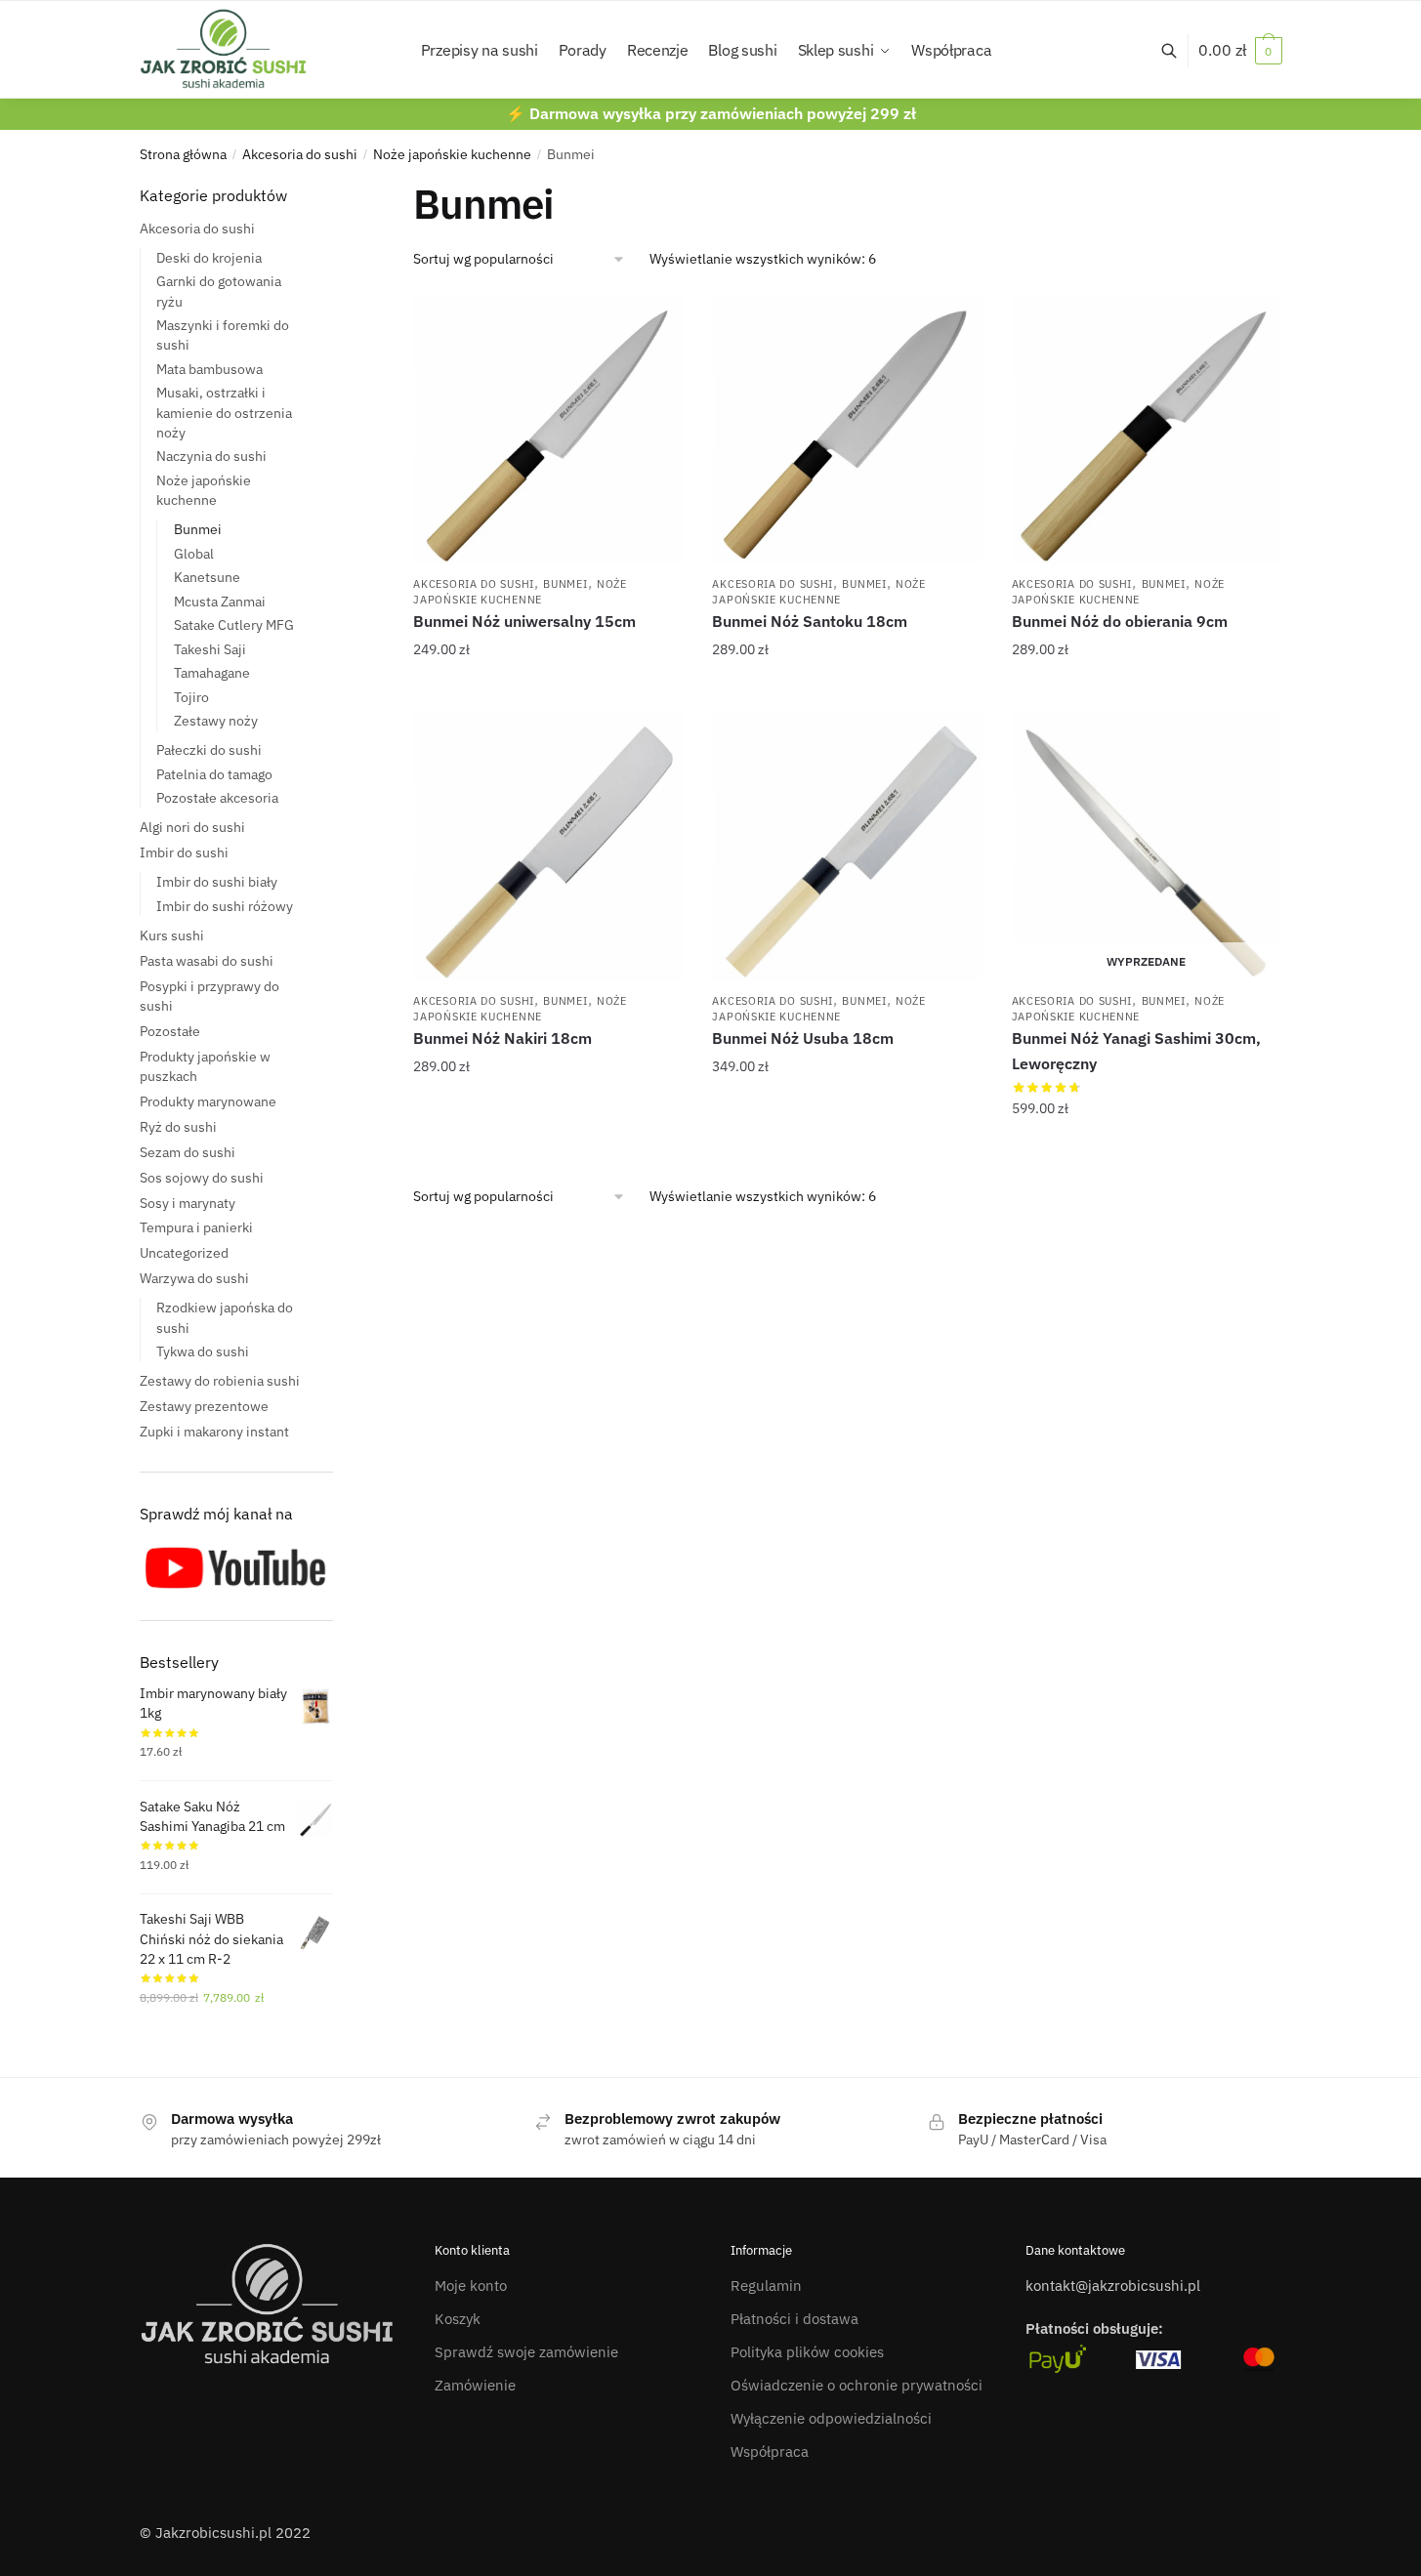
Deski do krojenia (209, 258)
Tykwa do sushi (203, 1351)
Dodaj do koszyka (548, 688)
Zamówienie (475, 2385)
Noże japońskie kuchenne (452, 154)
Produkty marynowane (208, 1101)
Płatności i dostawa (794, 2319)
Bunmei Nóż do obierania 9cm (1120, 621)
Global (194, 554)
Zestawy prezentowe (204, 1406)
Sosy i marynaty (188, 1203)
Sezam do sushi (188, 1152)
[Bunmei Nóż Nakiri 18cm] (548, 847)
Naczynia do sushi (211, 456)
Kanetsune (207, 577)
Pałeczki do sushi (209, 750)
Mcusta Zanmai (220, 602)
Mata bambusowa (209, 369)
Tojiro (191, 697)
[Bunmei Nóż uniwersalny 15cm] (548, 430)
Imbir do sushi (184, 852)
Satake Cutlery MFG (234, 625)
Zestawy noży (216, 721)
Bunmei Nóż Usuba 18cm (803, 1038)
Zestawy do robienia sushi (220, 1381)
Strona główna (183, 154)
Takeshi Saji (210, 649)
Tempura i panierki (196, 1227)
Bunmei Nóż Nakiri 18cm (502, 1038)
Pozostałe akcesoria (217, 798)
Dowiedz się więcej (1146, 1147)
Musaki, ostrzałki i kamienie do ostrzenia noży (224, 413)
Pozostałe (170, 1031)
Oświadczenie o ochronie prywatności (857, 2385)
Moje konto (471, 2285)
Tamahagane (212, 673)
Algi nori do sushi (192, 827)
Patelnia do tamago (214, 774)
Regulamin (766, 2285)
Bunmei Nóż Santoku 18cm (810, 621)
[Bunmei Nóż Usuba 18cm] (847, 847)
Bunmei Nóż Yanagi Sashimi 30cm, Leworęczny (1136, 1051)
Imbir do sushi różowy (225, 906)
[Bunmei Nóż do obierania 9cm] (1147, 430)
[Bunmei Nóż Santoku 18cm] (847, 430)
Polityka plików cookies (807, 2352)
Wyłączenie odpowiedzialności (831, 2418)
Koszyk (458, 2319)
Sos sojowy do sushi (202, 1178)
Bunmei (565, 584)
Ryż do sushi (178, 1127)
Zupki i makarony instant (214, 1432)
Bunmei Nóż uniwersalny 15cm (524, 621)
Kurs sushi (172, 935)
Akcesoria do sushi (300, 154)
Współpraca (770, 2451)
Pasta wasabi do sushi (207, 961)
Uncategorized (184, 1253)
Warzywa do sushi (194, 1278)
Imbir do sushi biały (217, 882)
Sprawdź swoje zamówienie (526, 2352)
